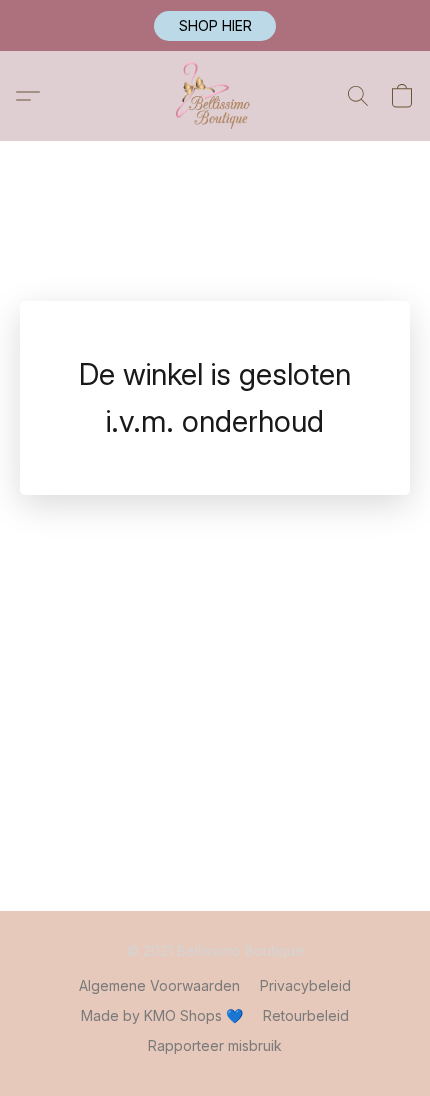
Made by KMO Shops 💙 (162, 1015)
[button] (215, 26)
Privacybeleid (305, 985)
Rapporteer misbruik (215, 1045)
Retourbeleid (306, 1015)
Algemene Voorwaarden (159, 985)
